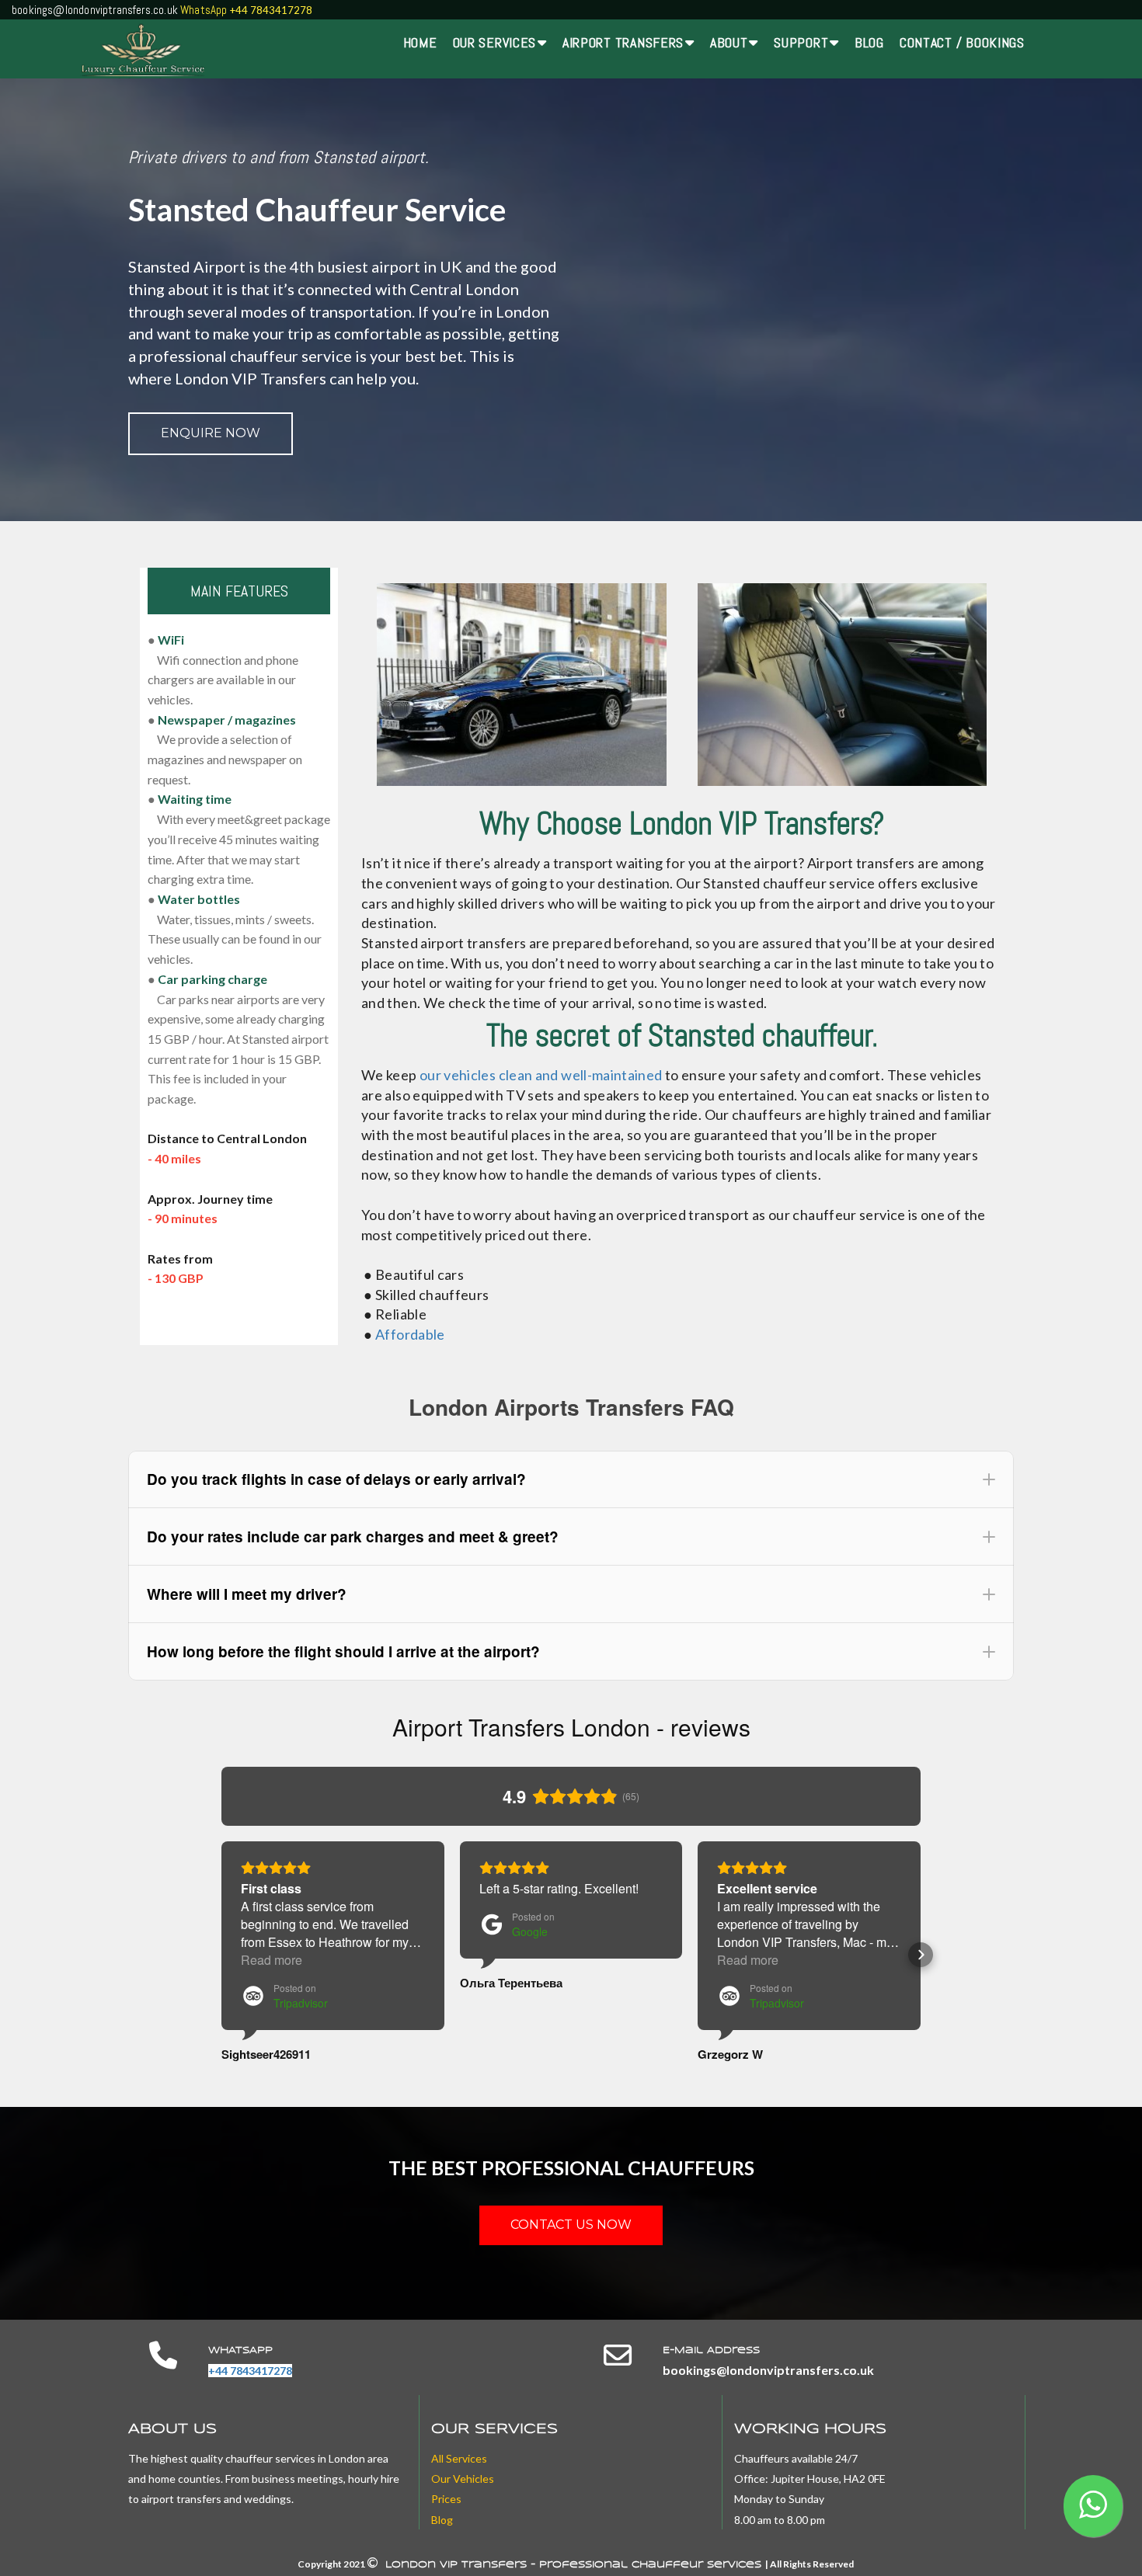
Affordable (410, 1334)
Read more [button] (272, 1960)
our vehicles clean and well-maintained (541, 1075)
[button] (571, 1479)
